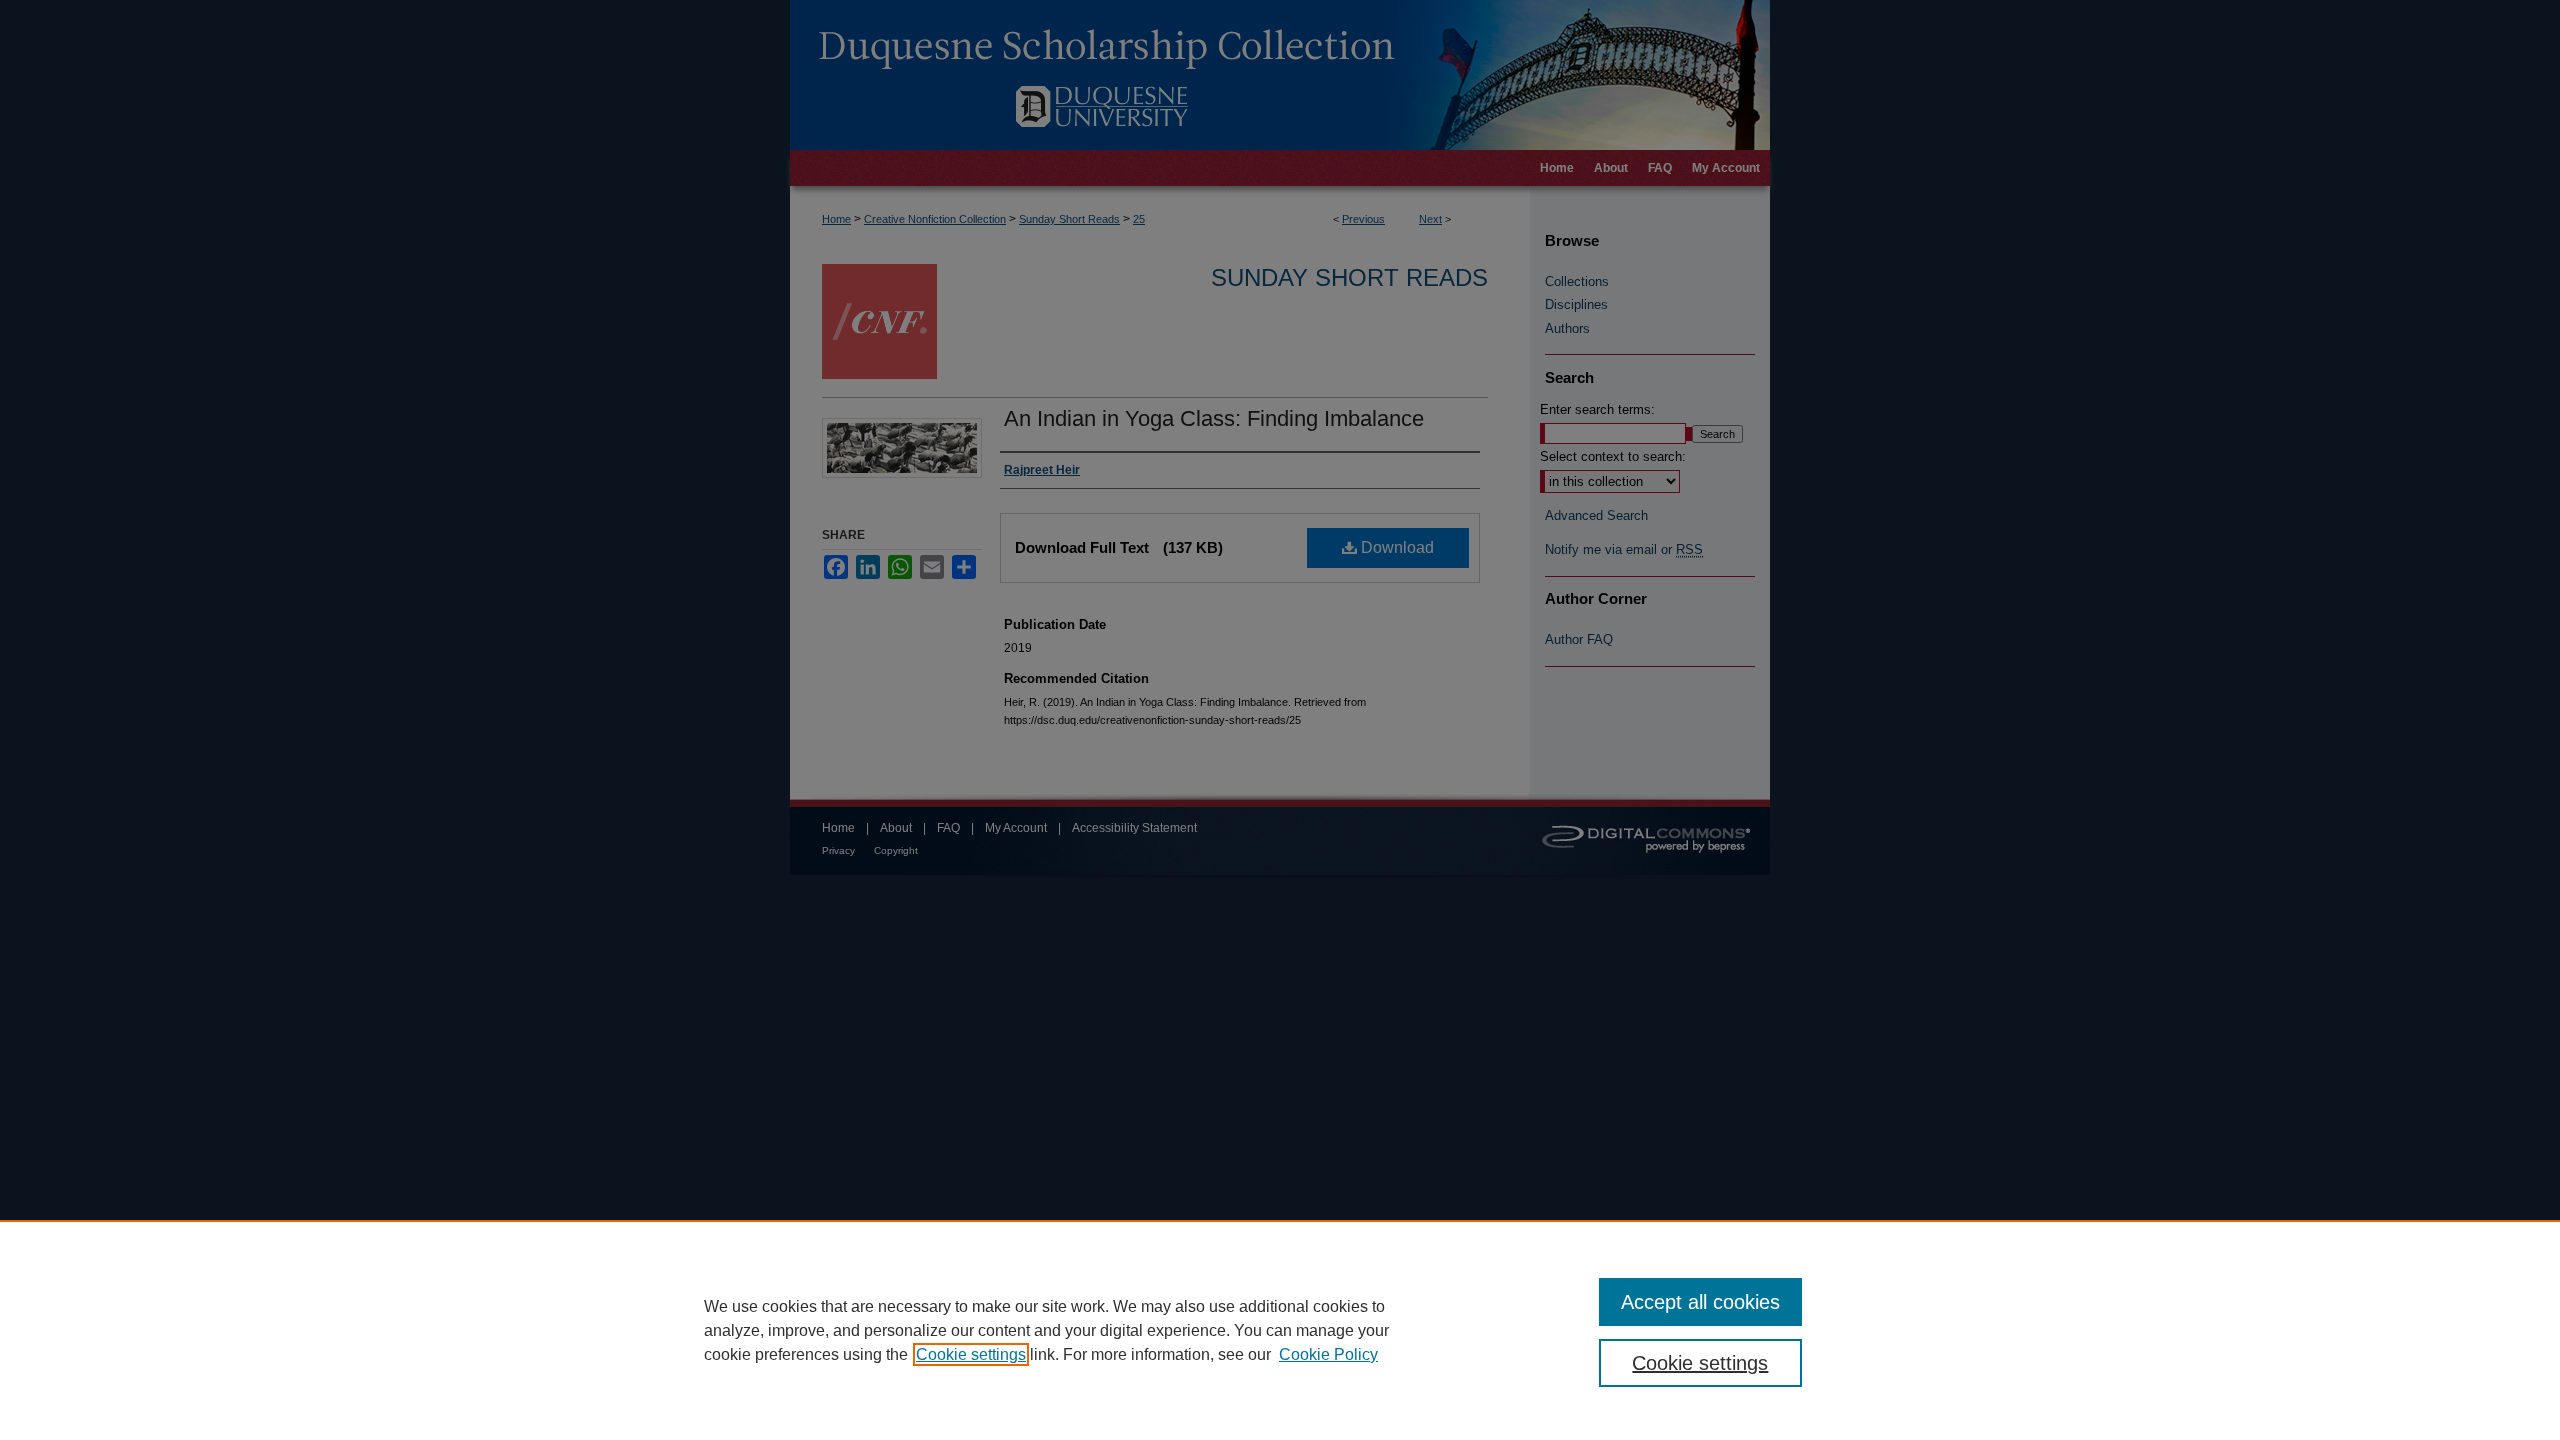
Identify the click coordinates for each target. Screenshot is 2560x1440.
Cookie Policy (1328, 1354)
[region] (1280, 1330)
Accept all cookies (1700, 1302)
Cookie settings (971, 1354)
